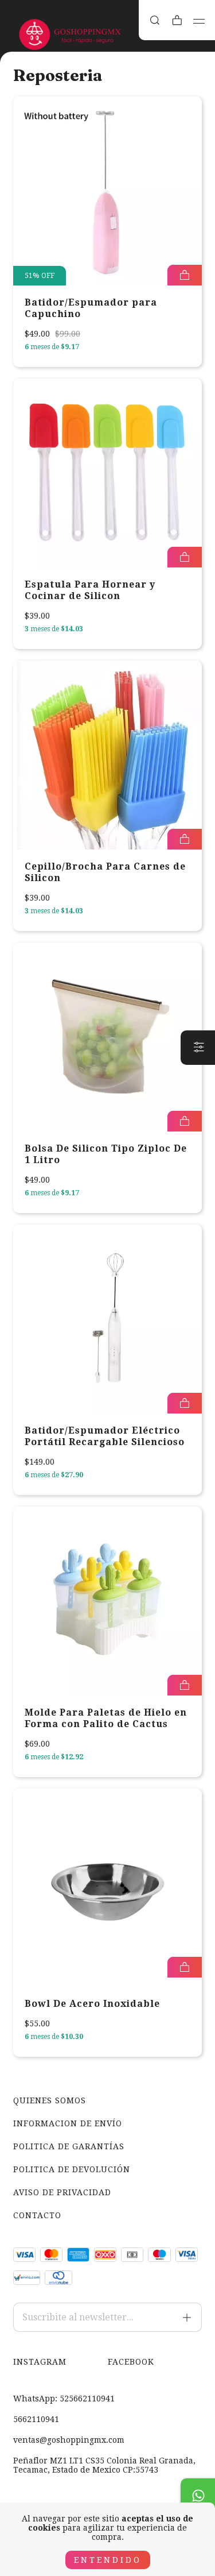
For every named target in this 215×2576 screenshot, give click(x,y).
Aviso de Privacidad (62, 2192)
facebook (131, 2362)
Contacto (37, 2215)
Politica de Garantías (69, 2146)
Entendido (108, 2560)
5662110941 (36, 2419)
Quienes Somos (50, 2100)
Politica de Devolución (72, 2169)
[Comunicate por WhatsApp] (198, 2496)
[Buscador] (155, 20)
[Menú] (199, 21)
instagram (40, 2362)
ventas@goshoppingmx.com (69, 2440)
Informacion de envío (68, 2123)
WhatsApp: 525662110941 (64, 2399)
